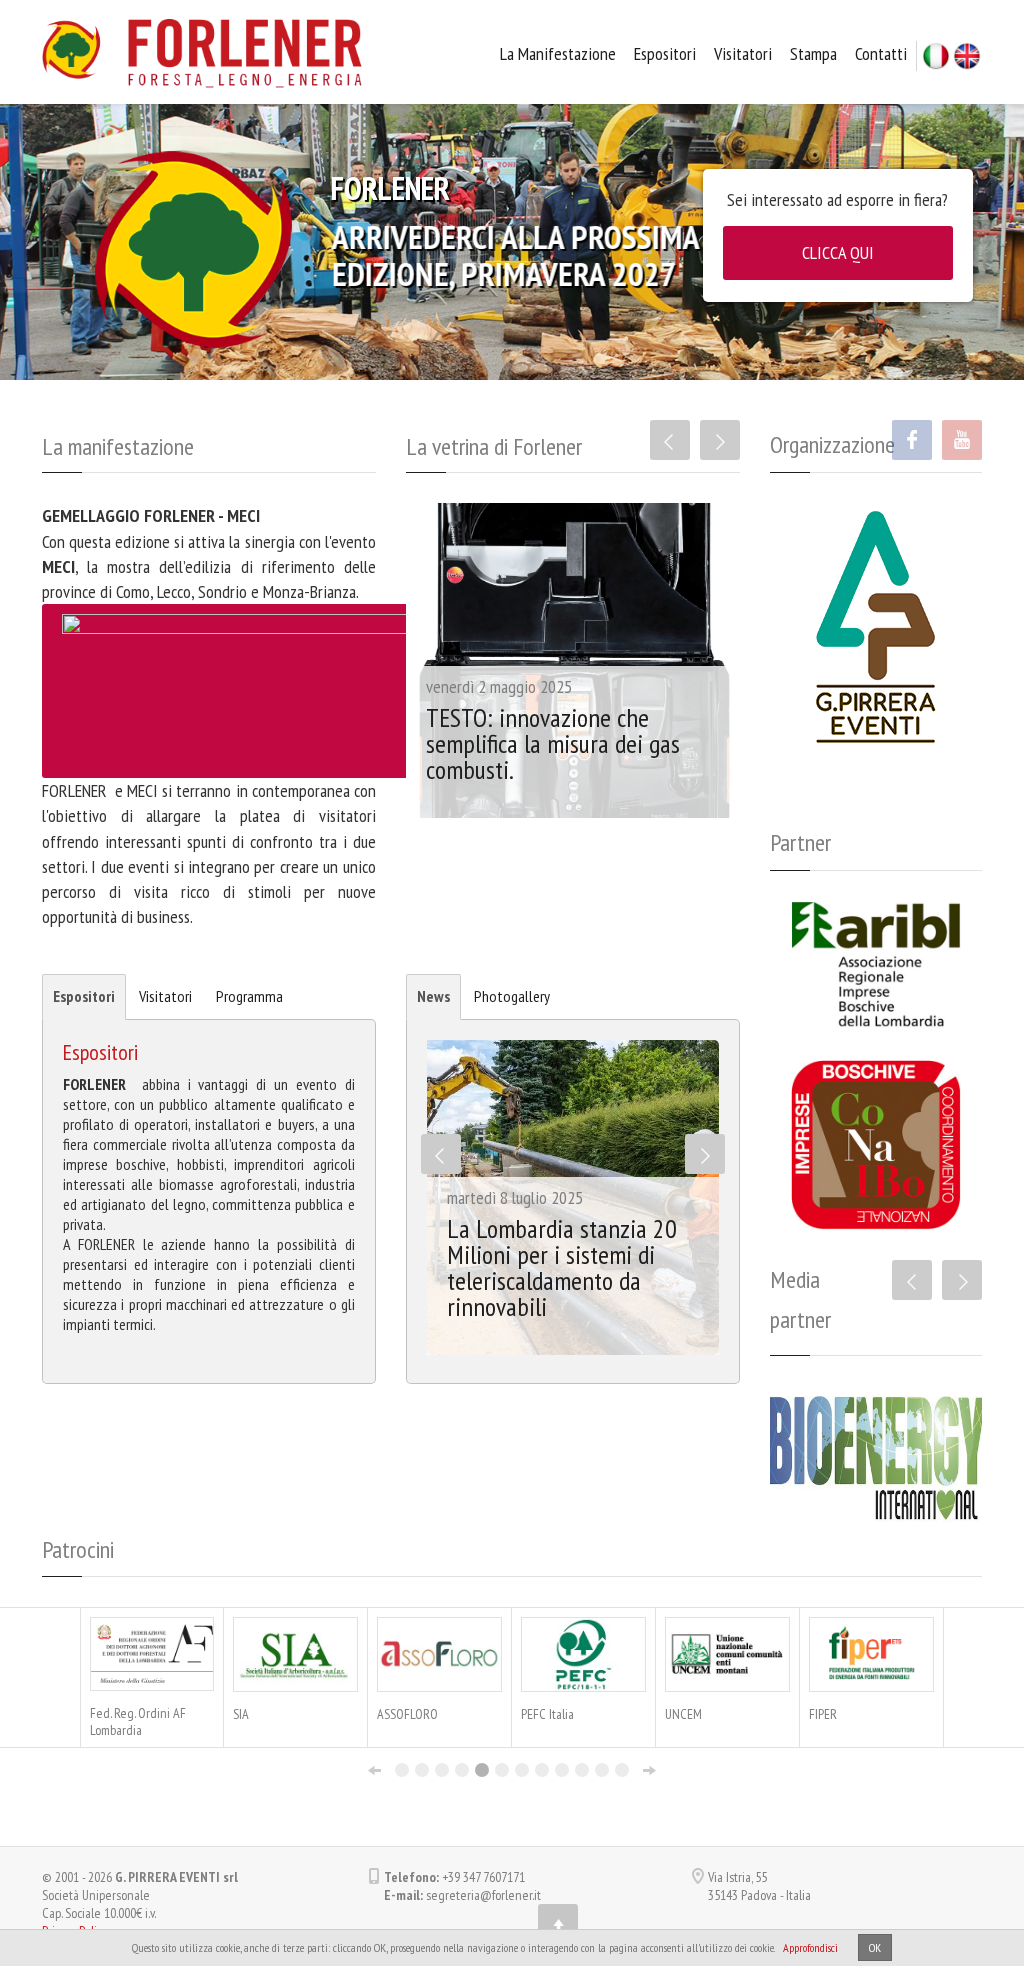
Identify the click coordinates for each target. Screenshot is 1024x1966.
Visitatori (743, 53)
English (967, 56)
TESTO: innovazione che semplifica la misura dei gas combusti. (553, 743)
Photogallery (512, 996)
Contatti (881, 53)
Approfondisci (810, 1947)
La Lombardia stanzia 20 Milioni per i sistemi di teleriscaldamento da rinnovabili (562, 1267)
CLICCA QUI (838, 252)
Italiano (936, 56)
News (433, 996)
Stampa (813, 53)
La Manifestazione (558, 53)
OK (875, 1947)
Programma (249, 996)
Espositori (665, 53)
